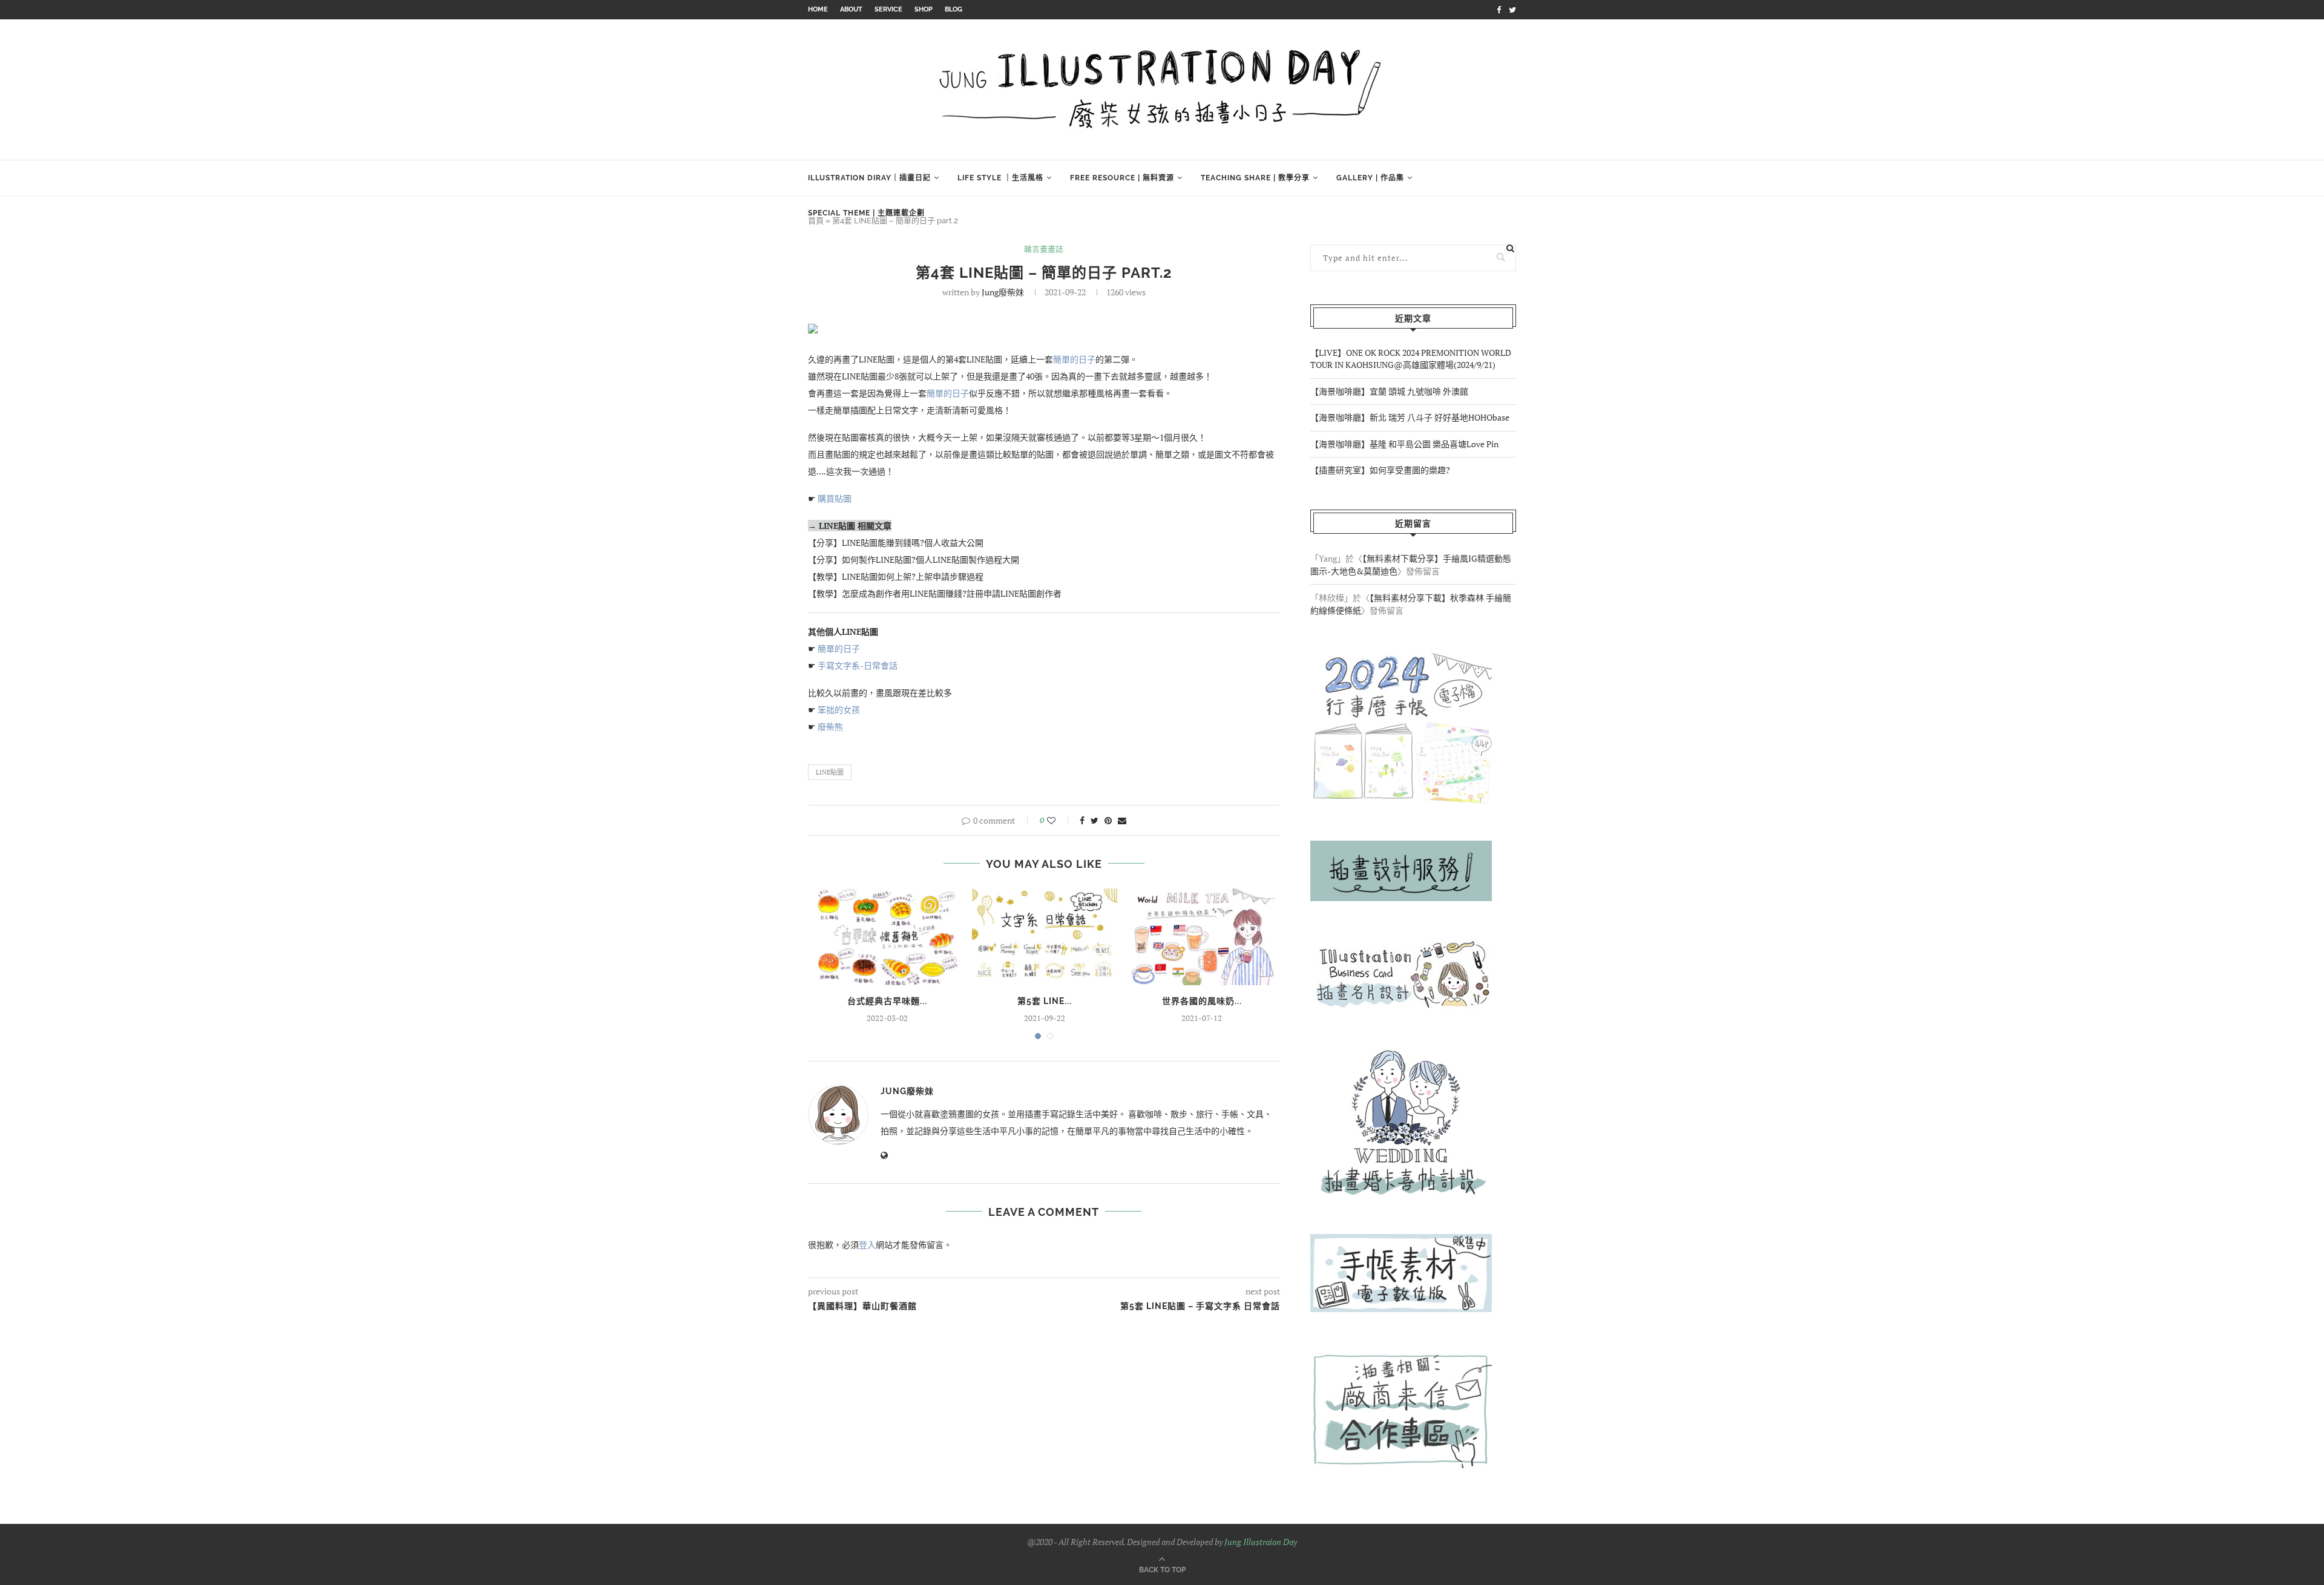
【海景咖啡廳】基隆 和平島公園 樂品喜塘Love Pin (1405, 444)
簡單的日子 (1074, 359)
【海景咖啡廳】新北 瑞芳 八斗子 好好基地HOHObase (1410, 417)
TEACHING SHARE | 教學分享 (1255, 178)
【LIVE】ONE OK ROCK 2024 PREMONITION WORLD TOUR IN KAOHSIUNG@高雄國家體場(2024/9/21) (1411, 359)
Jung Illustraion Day (1261, 1542)
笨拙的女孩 (839, 710)
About (851, 9)
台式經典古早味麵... (887, 1001)
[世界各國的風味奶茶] (1202, 937)
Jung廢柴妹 (1003, 292)
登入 (867, 1245)
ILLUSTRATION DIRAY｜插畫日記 (869, 178)
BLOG (954, 9)
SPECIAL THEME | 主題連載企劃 (866, 213)
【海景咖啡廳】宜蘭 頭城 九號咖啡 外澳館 (1389, 391)
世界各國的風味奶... (1202, 1001)
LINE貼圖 (830, 772)
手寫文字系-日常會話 (858, 665)
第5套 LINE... (1045, 1001)
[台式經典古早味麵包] (887, 937)
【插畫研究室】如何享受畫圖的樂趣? (1380, 470)
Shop (924, 9)
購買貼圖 (835, 498)
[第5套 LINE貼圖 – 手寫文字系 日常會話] (1045, 937)
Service (888, 9)
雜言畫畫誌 (1044, 249)
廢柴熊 (831, 727)
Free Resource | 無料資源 (1122, 178)
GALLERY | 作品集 (1370, 178)
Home (818, 9)
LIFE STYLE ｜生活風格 (1000, 178)
